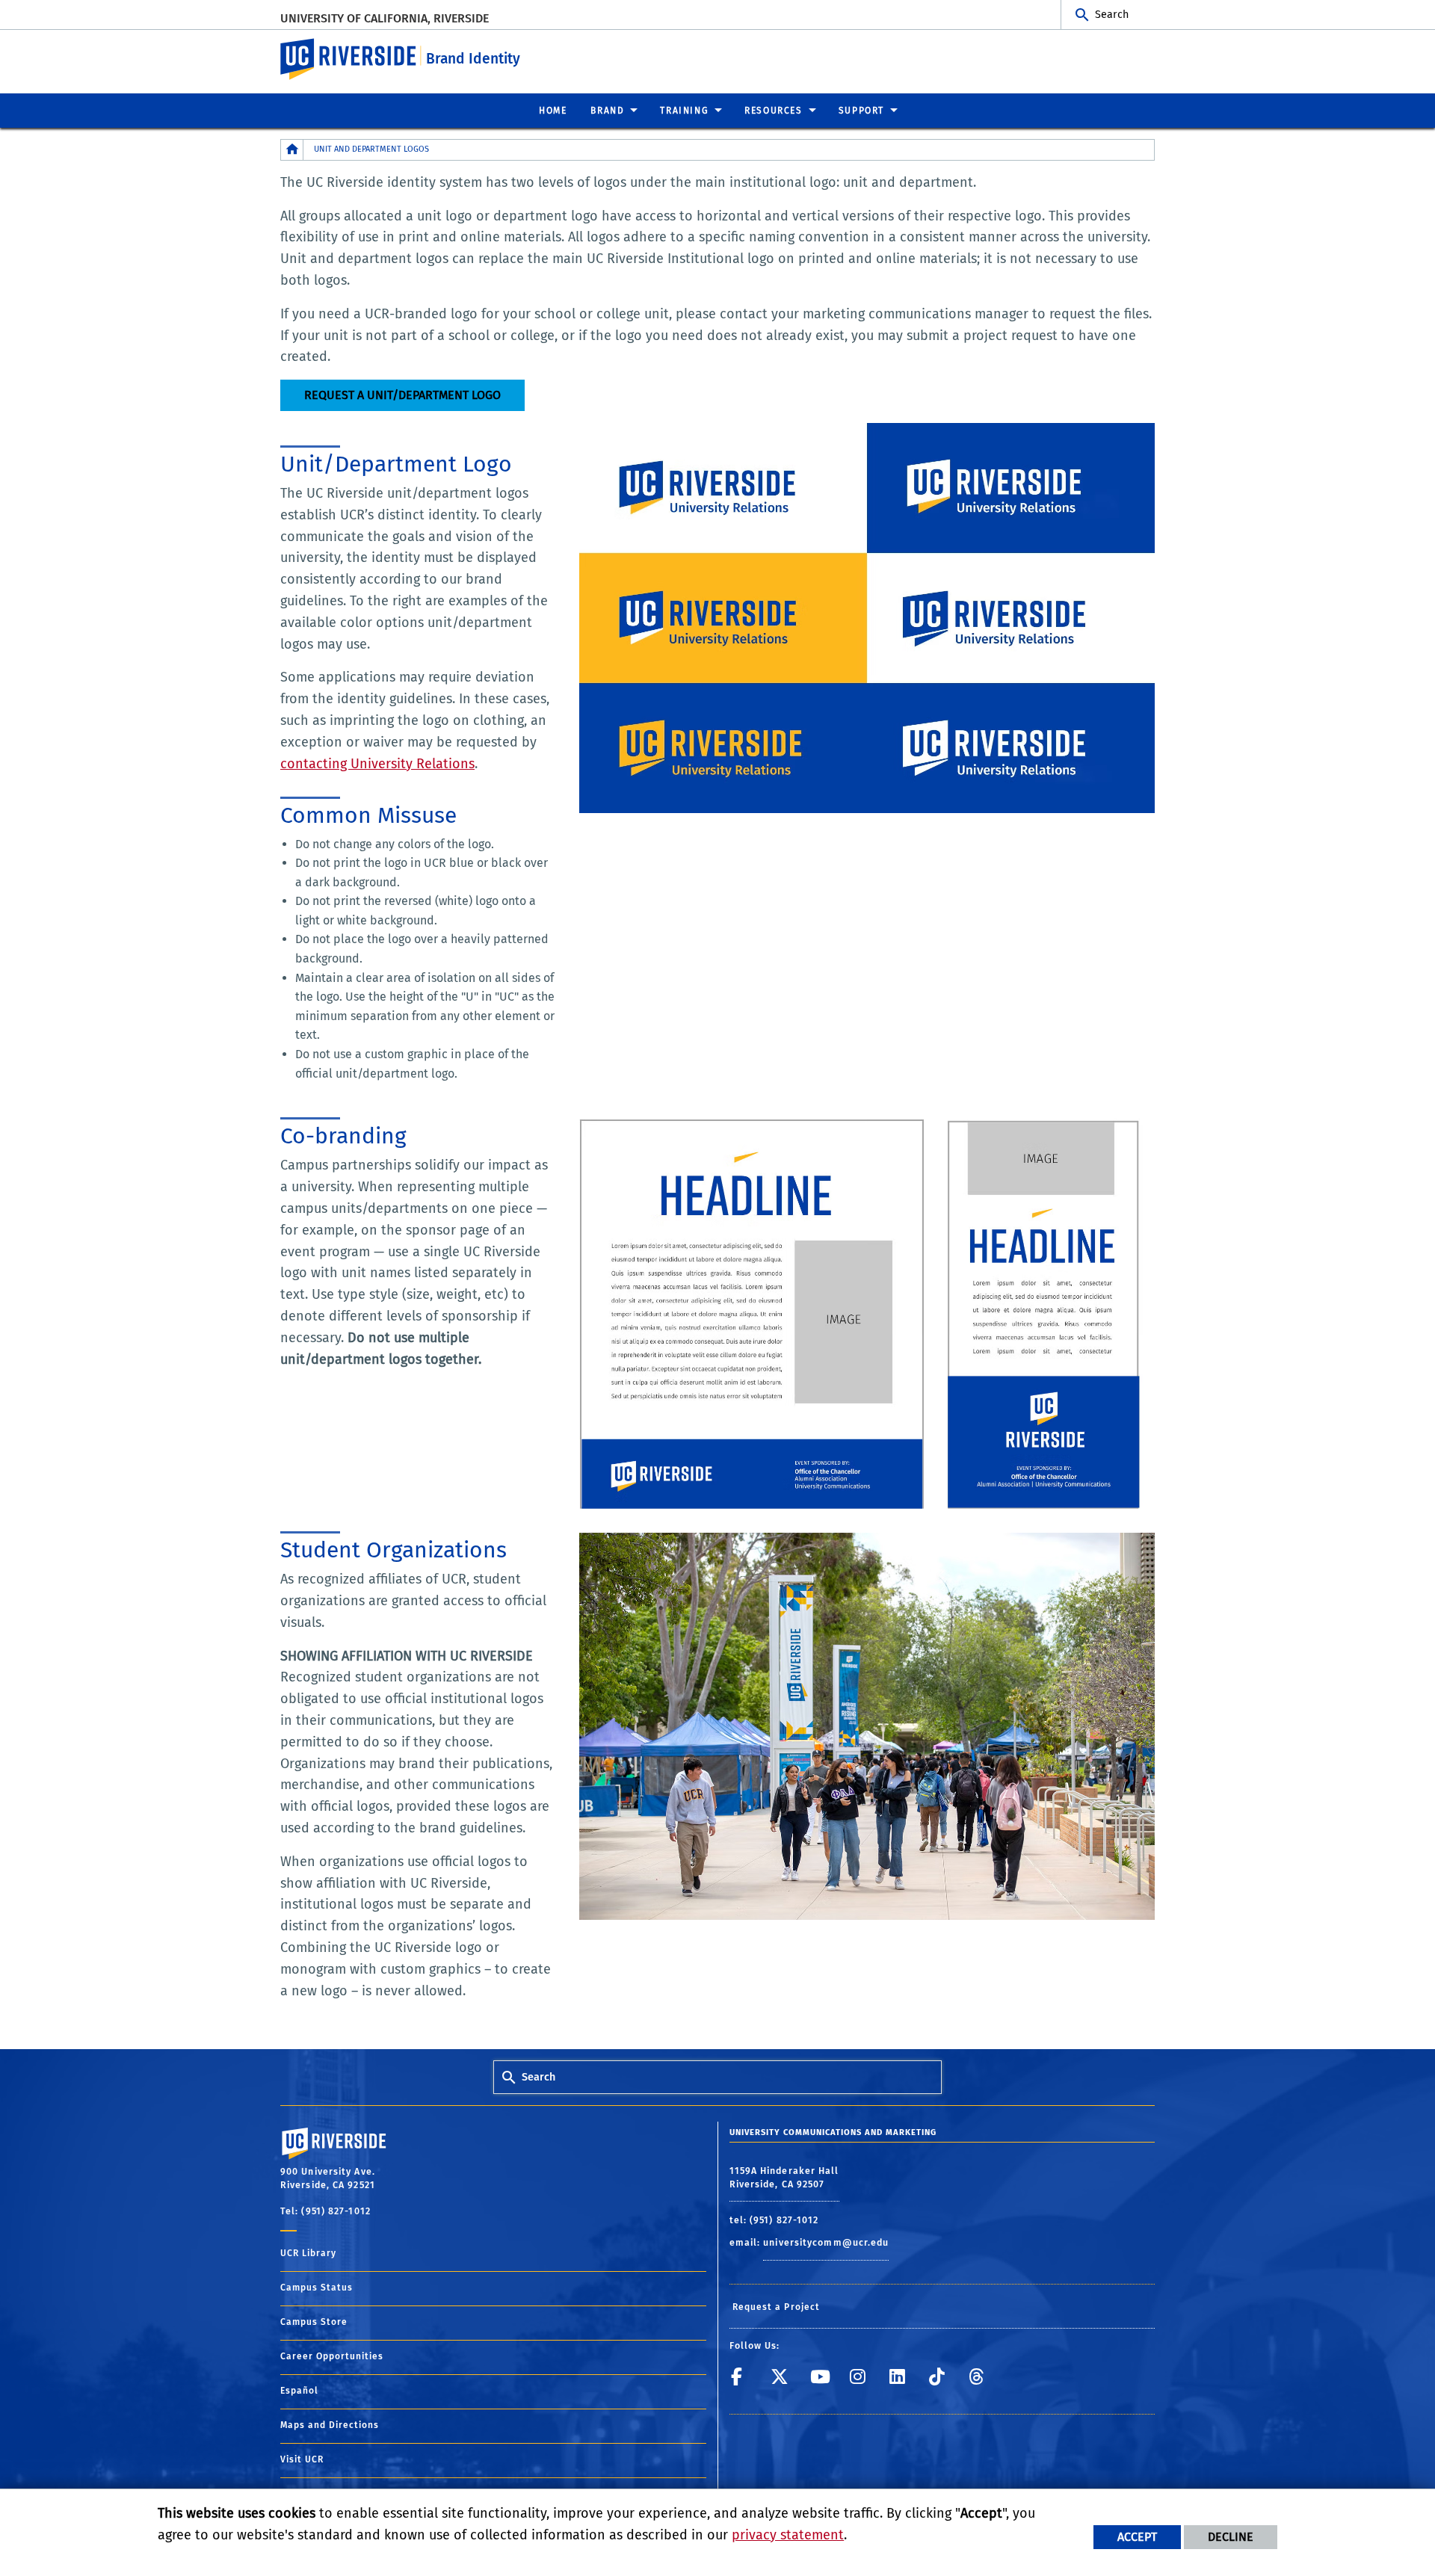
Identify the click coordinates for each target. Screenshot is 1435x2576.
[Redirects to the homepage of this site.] (292, 150)
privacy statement (788, 2535)
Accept (1137, 2537)
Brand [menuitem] (607, 111)
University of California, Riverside (385, 18)
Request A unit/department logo (402, 395)
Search (1112, 15)
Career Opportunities (332, 2356)
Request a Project (777, 2307)
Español (299, 2391)
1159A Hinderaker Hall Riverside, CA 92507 (784, 2178)
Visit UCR (302, 2459)
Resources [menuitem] (773, 111)
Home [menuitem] (553, 111)
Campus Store (314, 2322)
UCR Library (308, 2253)
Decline (1231, 2537)
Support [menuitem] (861, 111)
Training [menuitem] (684, 111)
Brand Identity (473, 59)
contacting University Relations (377, 764)
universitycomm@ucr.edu (826, 2242)
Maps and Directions (330, 2425)
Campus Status (317, 2288)
